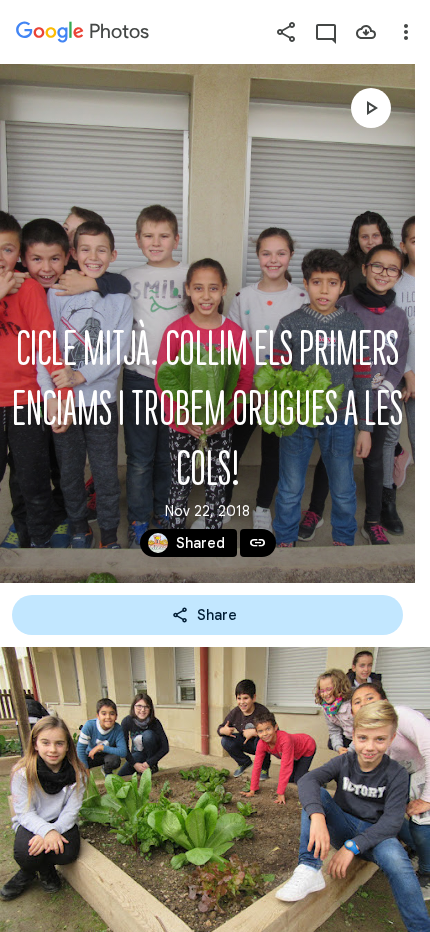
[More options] (406, 32)
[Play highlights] (371, 108)
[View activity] (326, 32)
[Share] (286, 32)
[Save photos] (366, 32)
